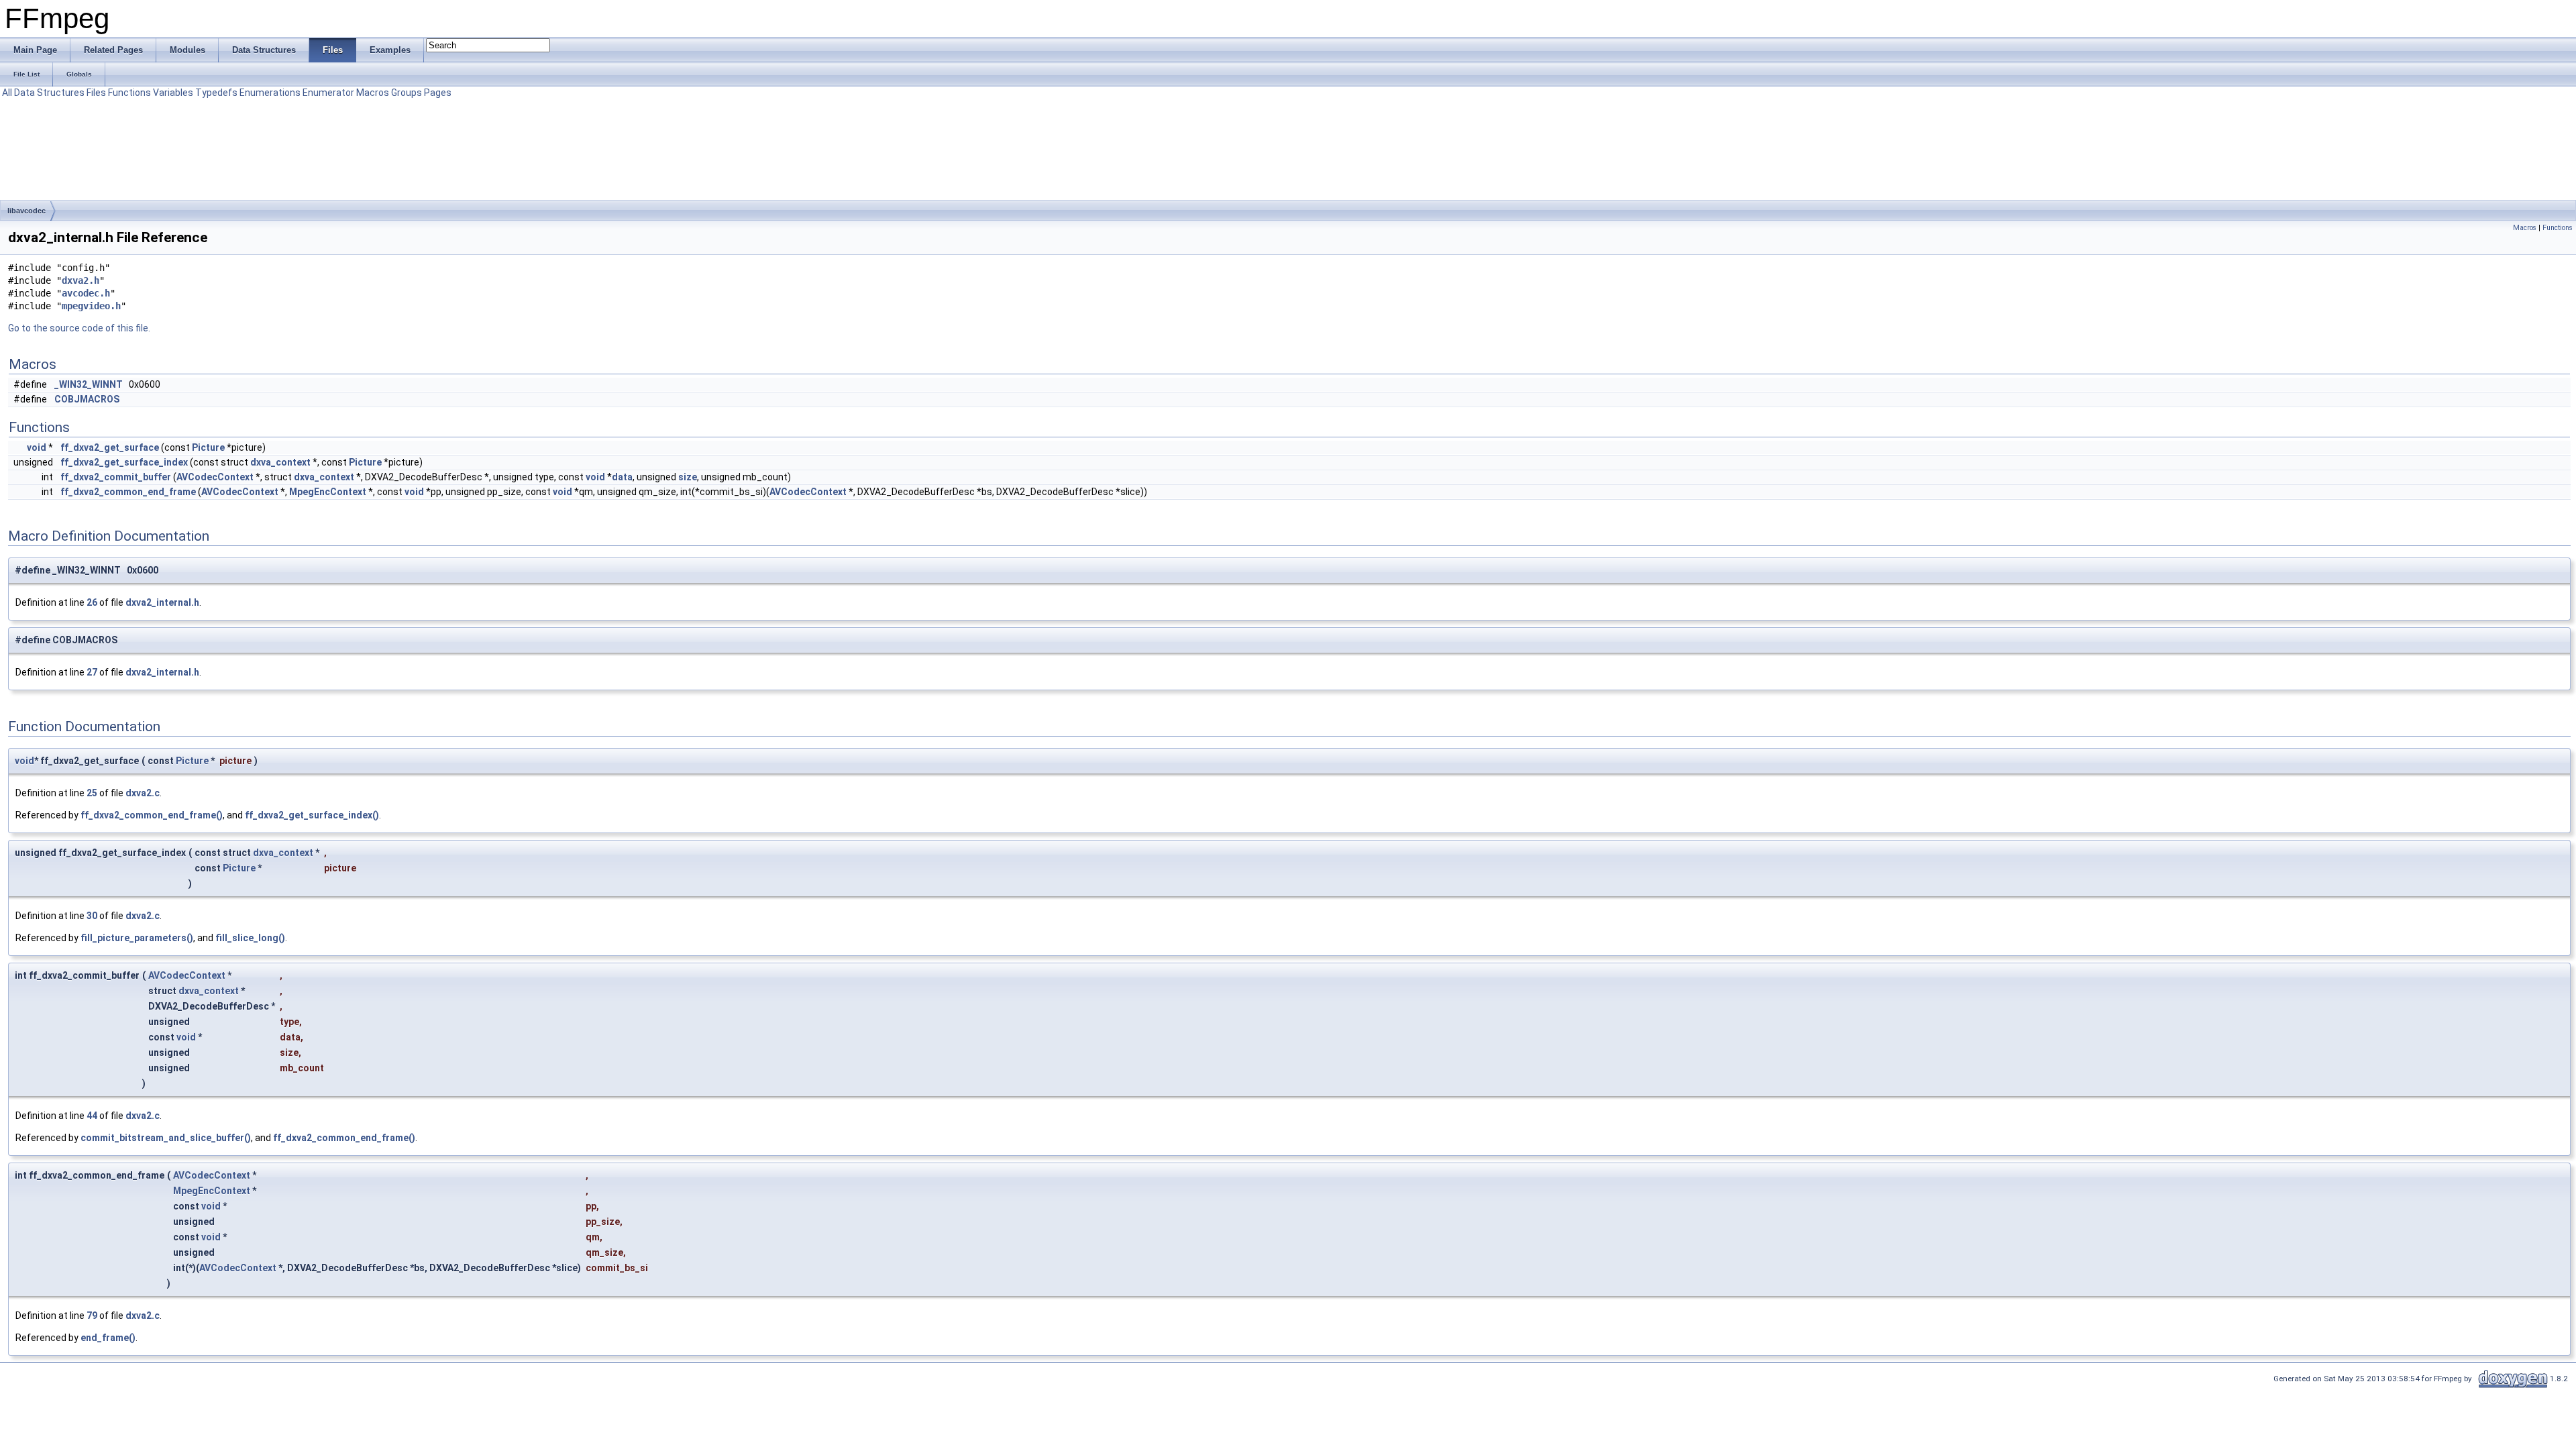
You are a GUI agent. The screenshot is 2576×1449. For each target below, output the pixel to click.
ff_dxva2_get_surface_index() (312, 815)
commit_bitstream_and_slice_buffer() (166, 1138)
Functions (129, 93)
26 (92, 602)
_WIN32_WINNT (89, 384)
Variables (173, 93)
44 (92, 1116)
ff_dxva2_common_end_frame (128, 492)
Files (96, 93)
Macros (373, 93)
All (7, 93)
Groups (407, 93)
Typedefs (216, 93)
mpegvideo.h (91, 306)
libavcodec (26, 211)
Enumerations (270, 93)
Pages (438, 93)
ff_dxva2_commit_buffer (116, 477)
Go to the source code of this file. (79, 328)
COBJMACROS (87, 399)
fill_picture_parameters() (137, 938)
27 (92, 672)
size (688, 477)
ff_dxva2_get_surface (110, 447)
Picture (208, 447)
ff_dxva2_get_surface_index (124, 462)
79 (92, 1316)
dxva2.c (143, 793)
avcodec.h (86, 293)
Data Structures (49, 93)
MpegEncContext (328, 492)
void (37, 447)
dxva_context (280, 462)
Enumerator (328, 93)
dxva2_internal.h (162, 602)
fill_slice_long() (250, 938)
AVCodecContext (215, 477)
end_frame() (108, 1338)
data (622, 477)
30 (92, 916)
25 (92, 793)
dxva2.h (80, 280)
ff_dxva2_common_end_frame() (152, 815)
